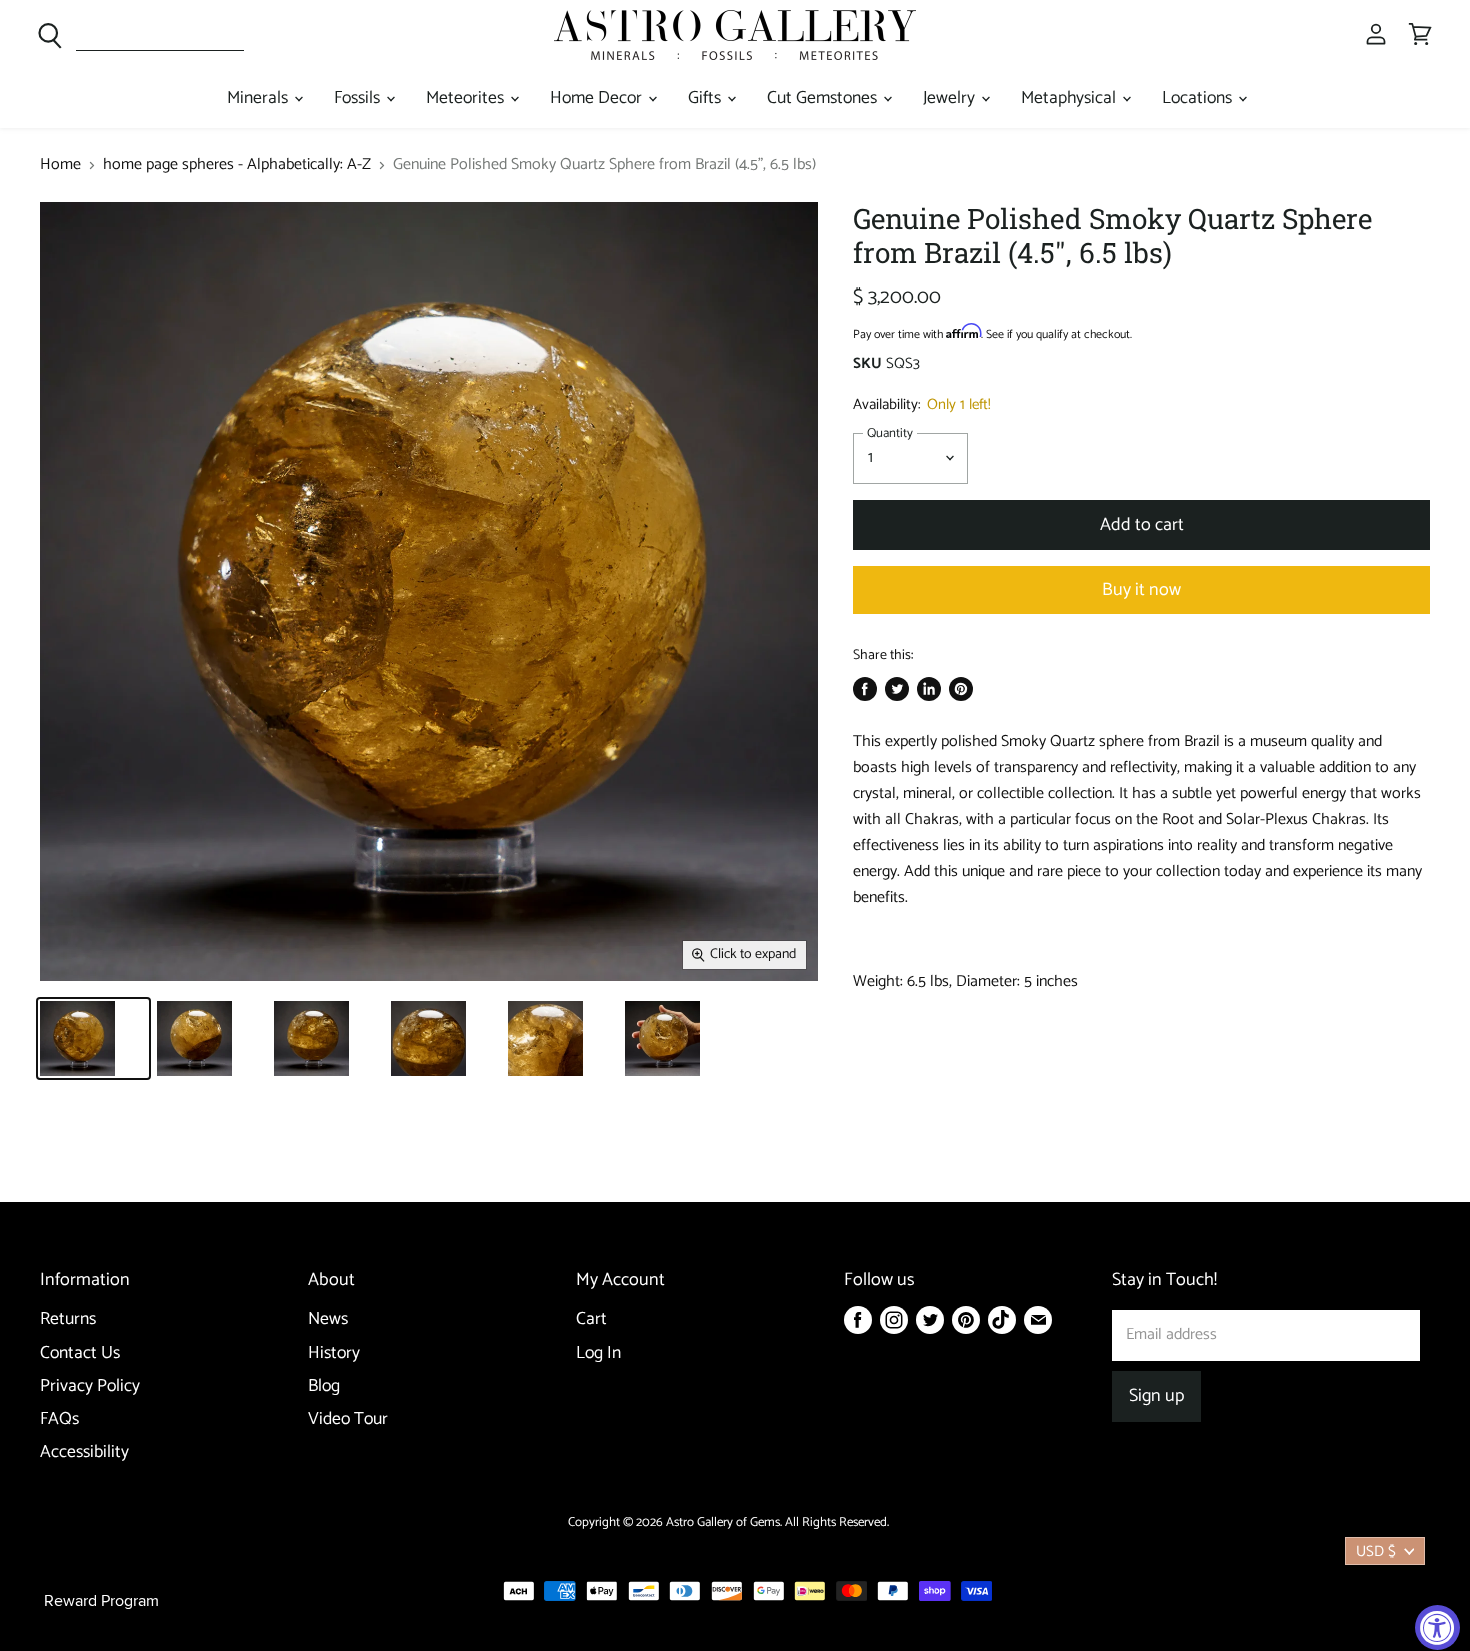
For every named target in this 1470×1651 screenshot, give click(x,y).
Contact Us (80, 1353)
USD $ (1376, 1551)
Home (60, 165)
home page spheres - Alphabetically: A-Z (237, 165)
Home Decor (598, 98)
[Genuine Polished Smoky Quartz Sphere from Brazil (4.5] (93, 1038)
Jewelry (951, 98)
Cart (591, 1319)
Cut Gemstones (824, 98)
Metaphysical (1070, 98)
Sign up (1156, 1396)
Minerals (259, 98)
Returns (68, 1319)
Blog (324, 1386)
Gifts (706, 98)
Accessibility (84, 1452)
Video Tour (348, 1419)
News (328, 1319)
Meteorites (467, 98)
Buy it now (1141, 590)
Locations (1199, 98)
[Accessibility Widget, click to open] (1437, 1627)
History (334, 1353)
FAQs (59, 1419)
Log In (598, 1353)
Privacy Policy (90, 1386)
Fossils (359, 98)
